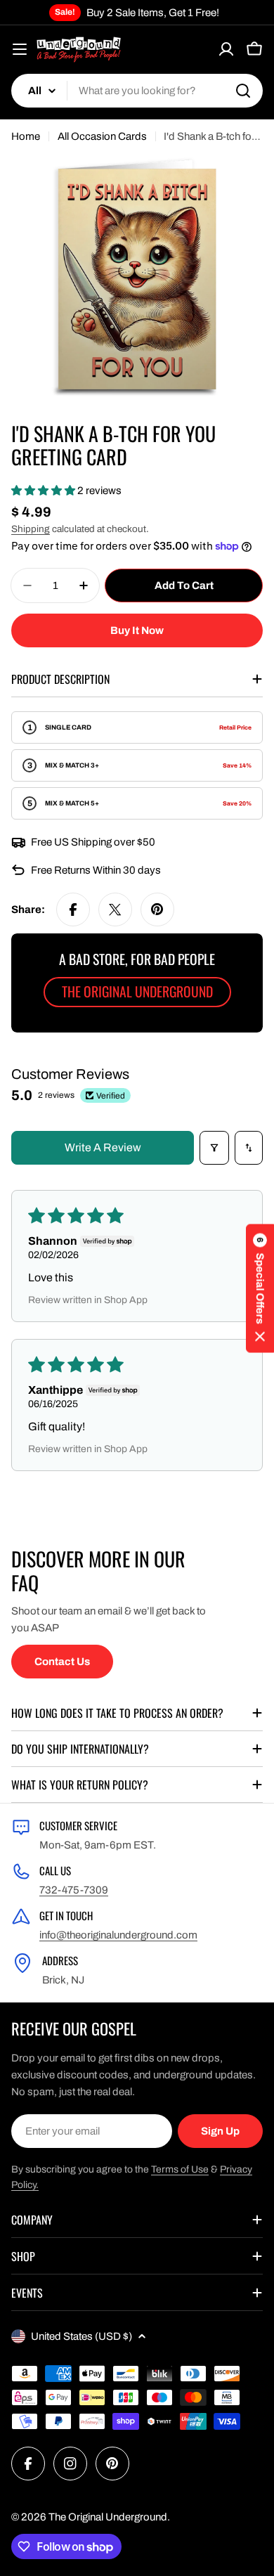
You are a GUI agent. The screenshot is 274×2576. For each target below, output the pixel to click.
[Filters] (214, 1148)
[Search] (243, 91)
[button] (44, 491)
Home (26, 136)
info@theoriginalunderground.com (118, 1935)
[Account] (226, 49)
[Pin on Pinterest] (157, 910)
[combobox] (137, 91)
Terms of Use (180, 2169)
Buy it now (137, 630)
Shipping (31, 529)
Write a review (103, 1147)
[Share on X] (115, 910)
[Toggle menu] (20, 49)
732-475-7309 (74, 1890)
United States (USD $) (81, 2336)
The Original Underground (108, 2517)
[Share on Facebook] (73, 910)
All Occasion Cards (102, 136)
